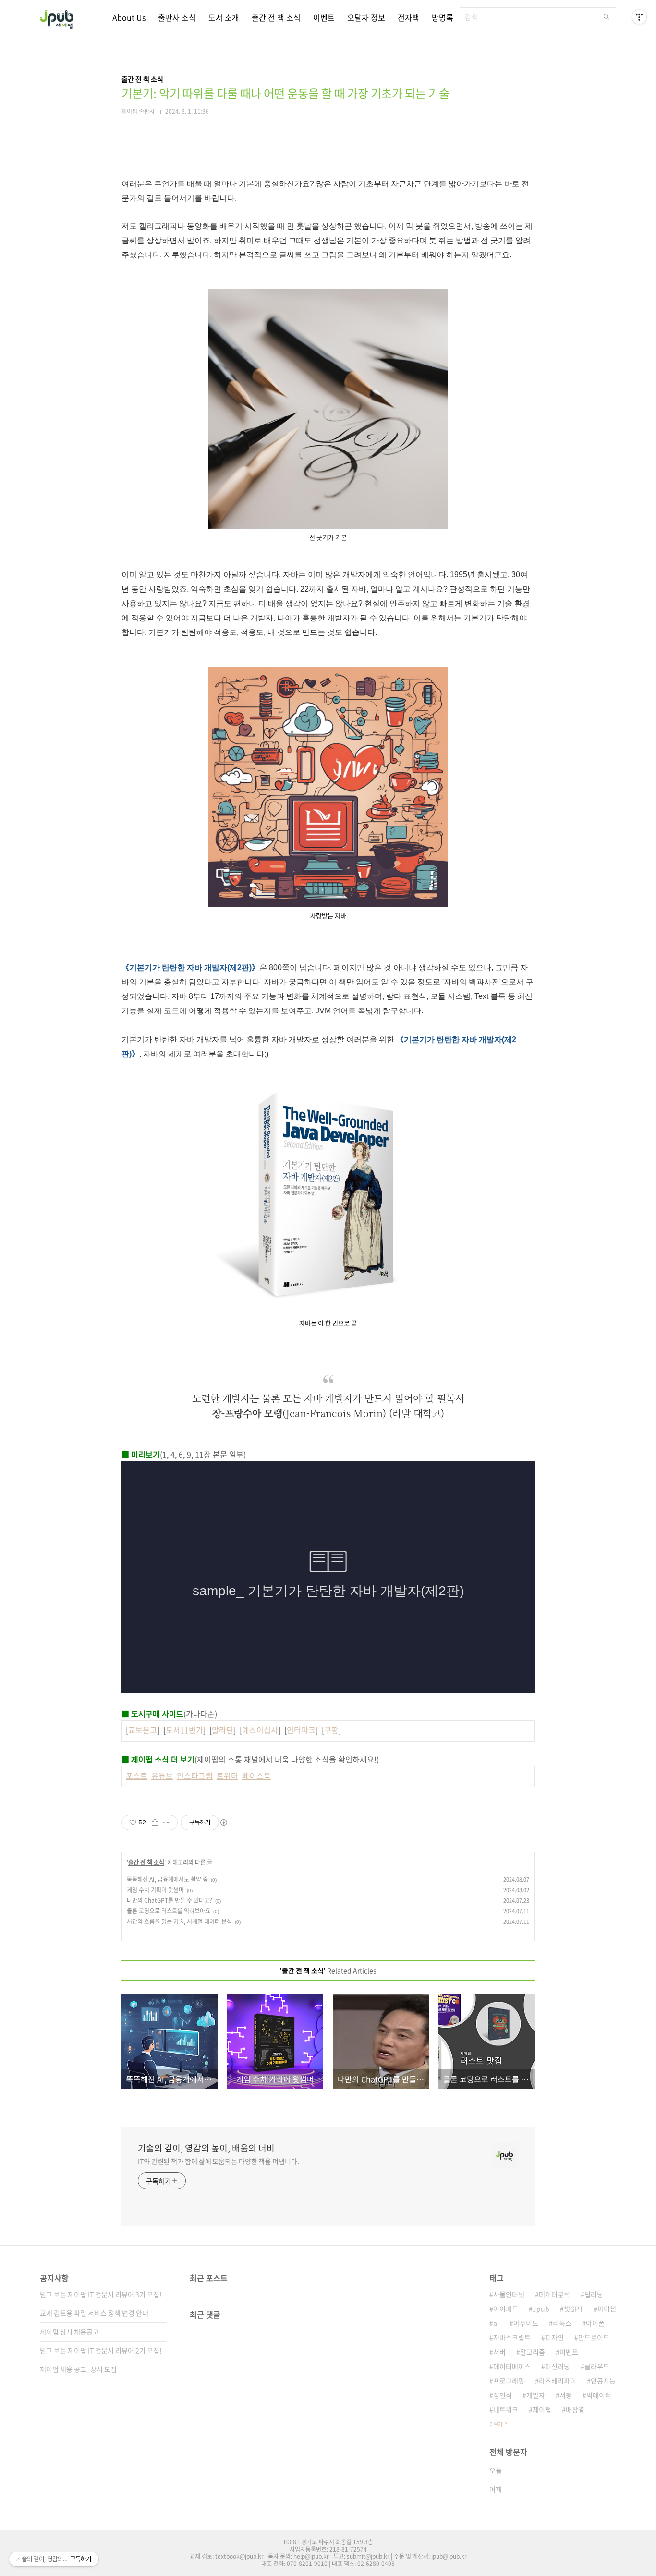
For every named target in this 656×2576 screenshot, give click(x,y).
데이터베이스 (512, 2366)
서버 (499, 2352)
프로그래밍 (509, 2381)
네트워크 (506, 2409)
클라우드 (597, 2366)
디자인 (554, 2337)
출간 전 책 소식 (276, 17)
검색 (607, 17)
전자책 (408, 17)
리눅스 (562, 2323)
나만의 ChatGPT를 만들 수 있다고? (170, 1900)
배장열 (575, 2409)
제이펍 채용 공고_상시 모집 (78, 2369)
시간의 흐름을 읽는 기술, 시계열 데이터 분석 (179, 1921)
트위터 (227, 1775)
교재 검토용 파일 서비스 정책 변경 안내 (94, 2313)
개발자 (536, 2395)
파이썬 (607, 2309)
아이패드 (506, 2309)
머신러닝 (558, 2366)
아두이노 (526, 2323)
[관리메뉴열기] (639, 17)
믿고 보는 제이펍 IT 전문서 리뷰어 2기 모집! (101, 2350)
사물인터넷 (509, 2294)
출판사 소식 (177, 17)
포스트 (137, 1775)
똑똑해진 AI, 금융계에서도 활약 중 (167, 1879)
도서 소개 (224, 17)
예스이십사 (260, 1730)
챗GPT (573, 2309)
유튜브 (162, 1775)
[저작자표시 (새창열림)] (223, 1823)
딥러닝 (594, 2294)
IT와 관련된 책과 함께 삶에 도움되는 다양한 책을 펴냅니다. (219, 2161)
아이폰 (595, 2323)
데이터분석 (554, 2294)
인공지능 (603, 2381)
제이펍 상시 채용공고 (69, 2332)
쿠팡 (331, 1730)
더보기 (496, 2424)
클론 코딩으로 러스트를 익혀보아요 (169, 1911)
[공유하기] (155, 1823)
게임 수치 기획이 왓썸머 (155, 1890)
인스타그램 (195, 1775)
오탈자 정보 (366, 17)
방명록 (443, 17)
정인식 (503, 2395)
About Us (129, 17)
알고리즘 (533, 2352)
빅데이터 (599, 2395)
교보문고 (143, 1730)
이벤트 (324, 17)
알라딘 (223, 1730)
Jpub (541, 2309)
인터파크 (301, 1730)
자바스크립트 (512, 2337)
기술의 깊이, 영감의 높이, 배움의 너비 (206, 2148)
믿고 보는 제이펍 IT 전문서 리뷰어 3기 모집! (101, 2294)
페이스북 (256, 1775)
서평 (566, 2395)
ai (496, 2323)
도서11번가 (184, 1730)
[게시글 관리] (167, 1823)
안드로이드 (594, 2337)
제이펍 (542, 2409)
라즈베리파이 (558, 2381)
